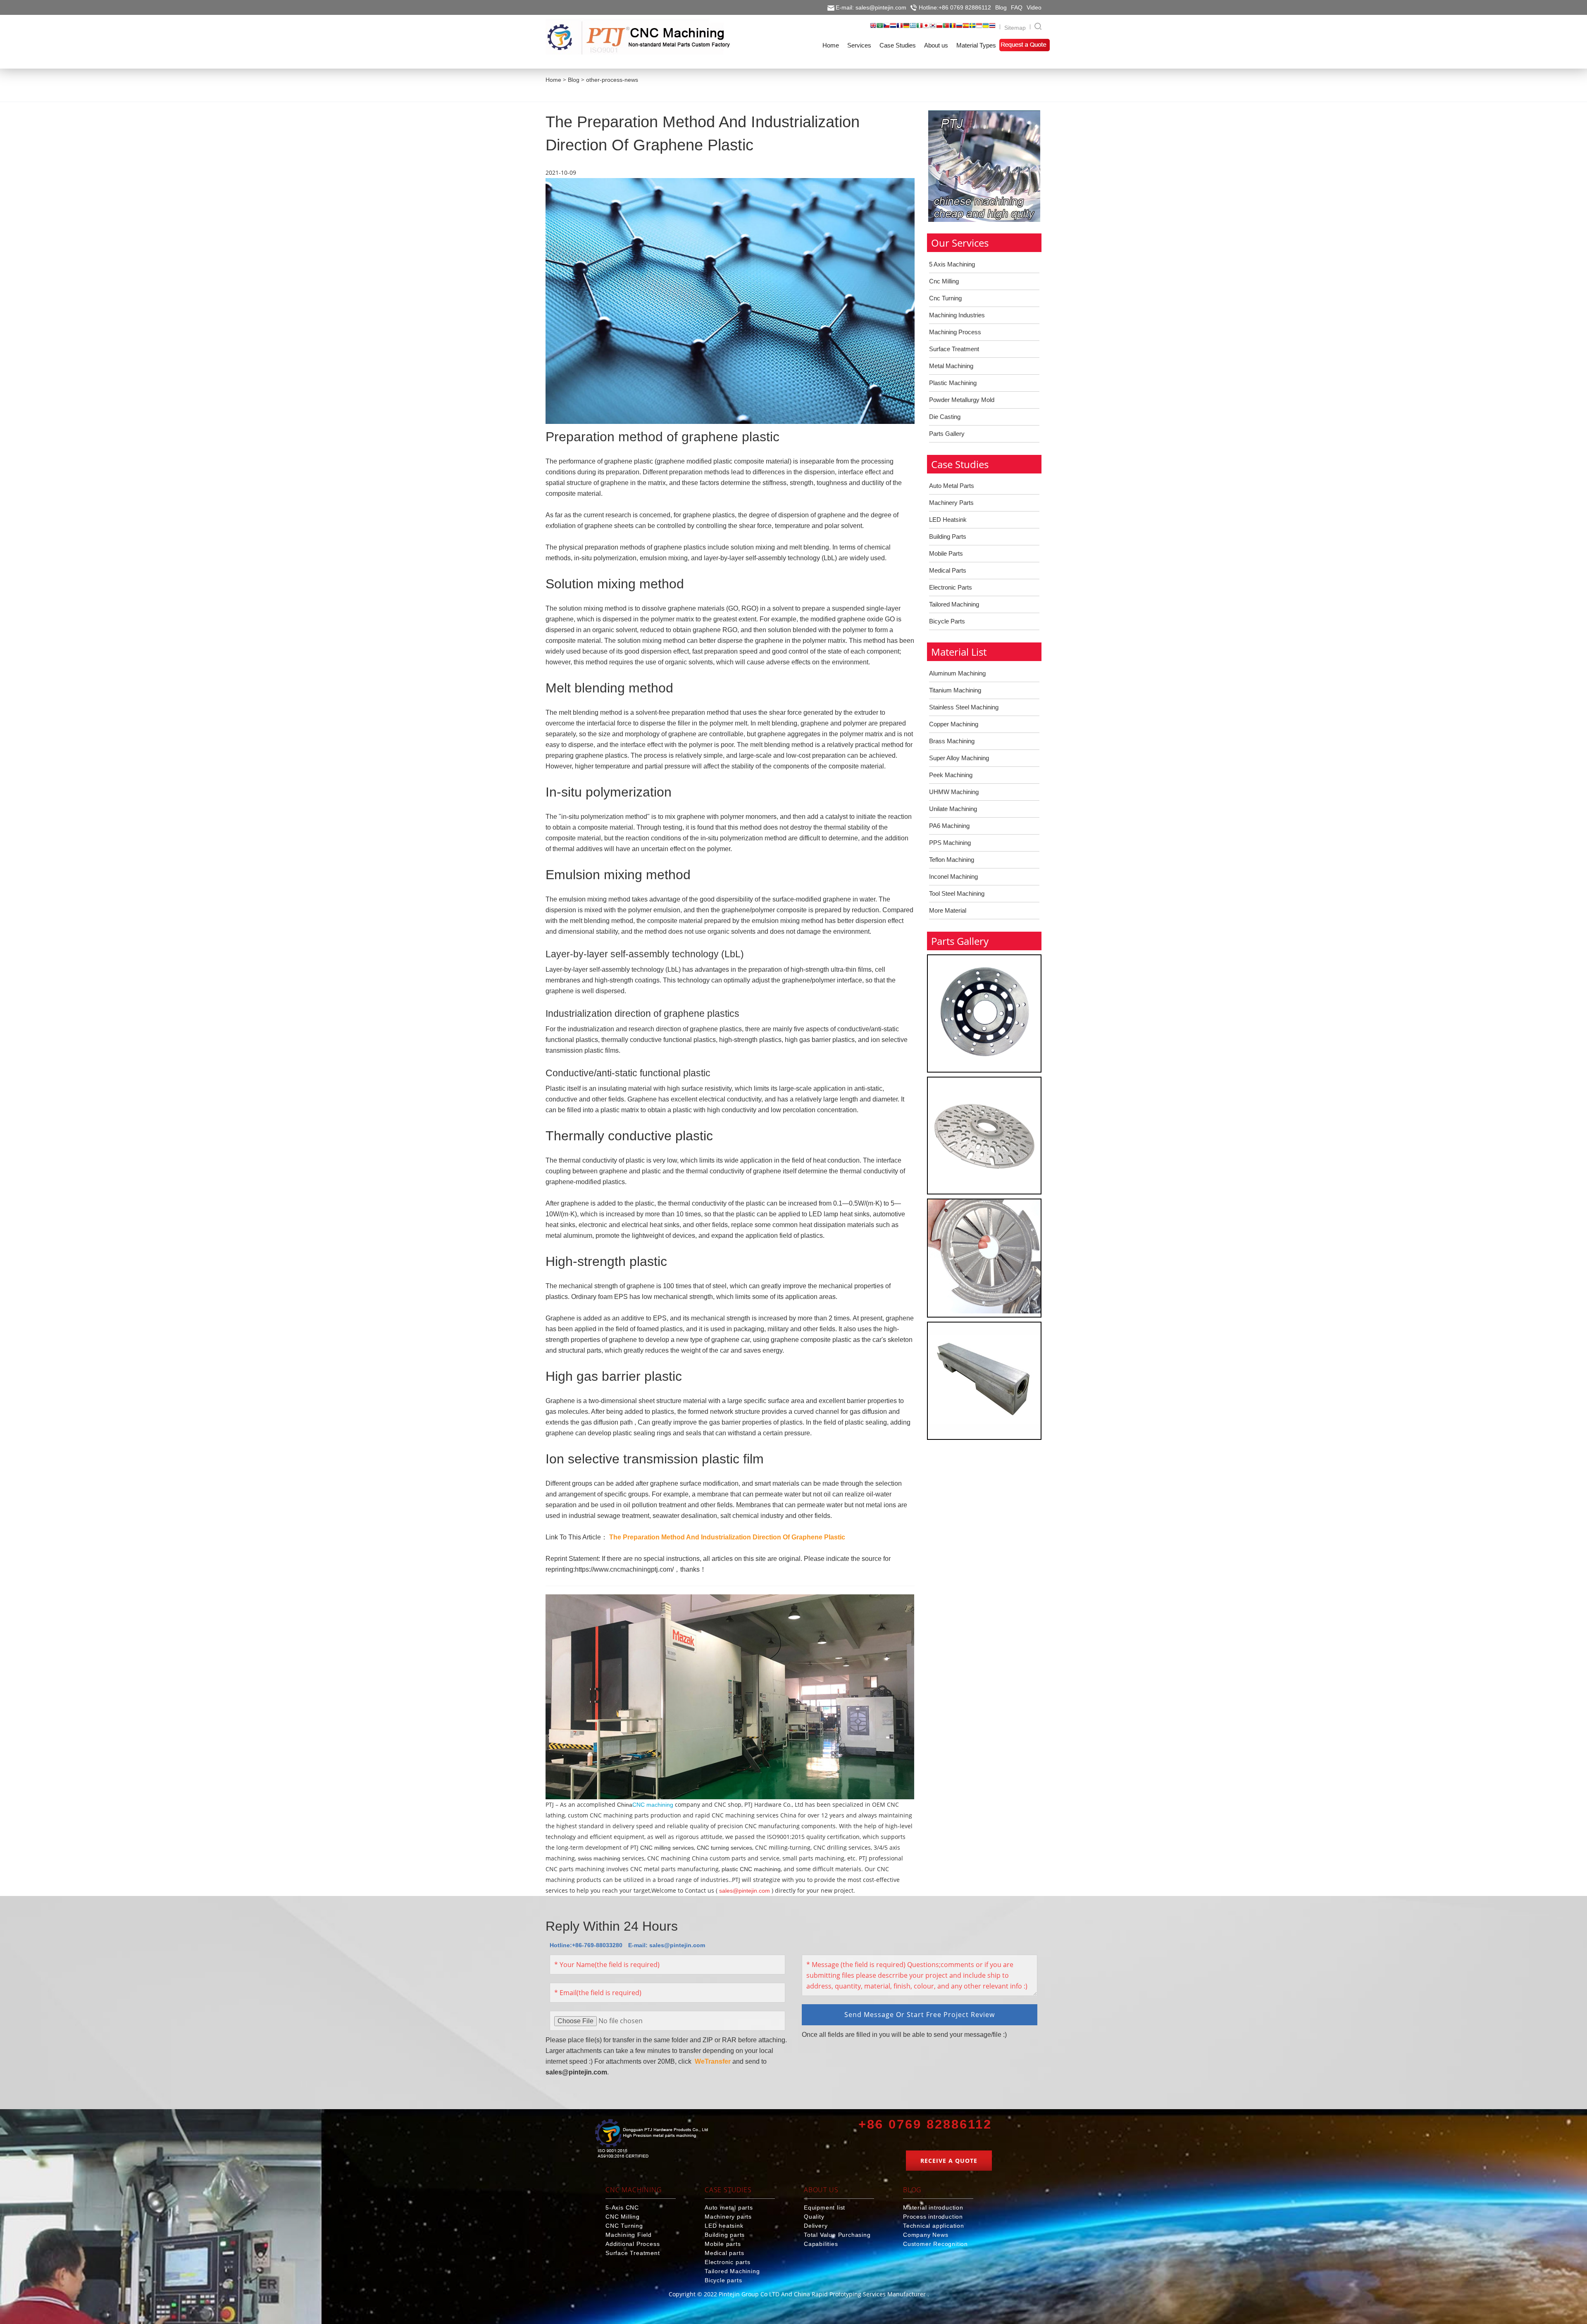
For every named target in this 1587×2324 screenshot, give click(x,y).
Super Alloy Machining (959, 758)
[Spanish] (966, 28)
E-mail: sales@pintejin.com (871, 7)
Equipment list (824, 2207)
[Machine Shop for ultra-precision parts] (652, 2140)
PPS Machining (950, 843)
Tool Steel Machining (957, 893)
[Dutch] (893, 28)
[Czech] (886, 28)
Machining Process (955, 332)
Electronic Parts (951, 587)
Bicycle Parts (947, 621)
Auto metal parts (729, 2207)
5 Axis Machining (952, 264)
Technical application (934, 2226)
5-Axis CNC (622, 2207)
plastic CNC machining (751, 1869)
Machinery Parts (951, 503)
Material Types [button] (976, 45)
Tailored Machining (954, 604)
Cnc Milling (944, 281)
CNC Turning (624, 2226)
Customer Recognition (935, 2244)
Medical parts (724, 2253)
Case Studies (728, 2190)
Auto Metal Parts (952, 486)
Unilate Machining (953, 809)
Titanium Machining (955, 690)
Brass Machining (952, 741)
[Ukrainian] (986, 28)
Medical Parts (948, 570)
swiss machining (599, 1858)
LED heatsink (724, 2226)
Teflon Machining (952, 860)
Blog (1001, 7)
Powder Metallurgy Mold (962, 400)
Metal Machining (951, 366)
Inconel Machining (953, 877)
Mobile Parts (946, 553)
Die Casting (945, 417)
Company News (926, 2235)
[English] (873, 28)
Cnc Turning (945, 298)
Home (553, 80)
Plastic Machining (953, 383)
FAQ (1017, 7)
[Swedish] (972, 28)
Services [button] (859, 45)
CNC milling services (667, 1848)
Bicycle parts (723, 2280)
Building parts (725, 2235)
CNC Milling (623, 2217)
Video (1034, 7)
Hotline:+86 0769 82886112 (955, 7)
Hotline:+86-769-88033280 (586, 1945)
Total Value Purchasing (837, 2235)
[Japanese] (926, 28)
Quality (814, 2217)
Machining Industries (957, 315)
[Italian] (920, 28)
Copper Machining (954, 724)
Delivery (816, 2226)
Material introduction (933, 2207)
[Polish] (939, 28)
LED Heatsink (948, 520)
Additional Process (633, 2244)
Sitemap (1015, 28)
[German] (906, 28)
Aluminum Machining (957, 673)
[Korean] (933, 28)
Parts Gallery (947, 434)
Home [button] (831, 45)
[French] (900, 28)
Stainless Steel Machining (964, 707)
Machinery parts (728, 2217)
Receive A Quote (949, 2161)
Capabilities (821, 2244)
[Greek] (913, 28)
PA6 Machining (949, 826)
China (625, 1805)
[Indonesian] (979, 28)
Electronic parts (728, 2262)
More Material (948, 910)
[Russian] (959, 28)
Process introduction (933, 2217)
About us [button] (936, 45)
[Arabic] (880, 28)
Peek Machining (951, 775)
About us (821, 2190)
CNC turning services (724, 1848)
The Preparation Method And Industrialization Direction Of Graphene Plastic (727, 1537)
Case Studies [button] (898, 45)
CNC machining (653, 1805)
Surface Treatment (954, 349)
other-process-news (612, 80)
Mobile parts (723, 2244)
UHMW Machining (954, 792)
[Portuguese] (946, 28)
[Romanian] (953, 28)
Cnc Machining (634, 2190)
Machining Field (629, 2235)
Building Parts (948, 536)
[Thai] (992, 28)
